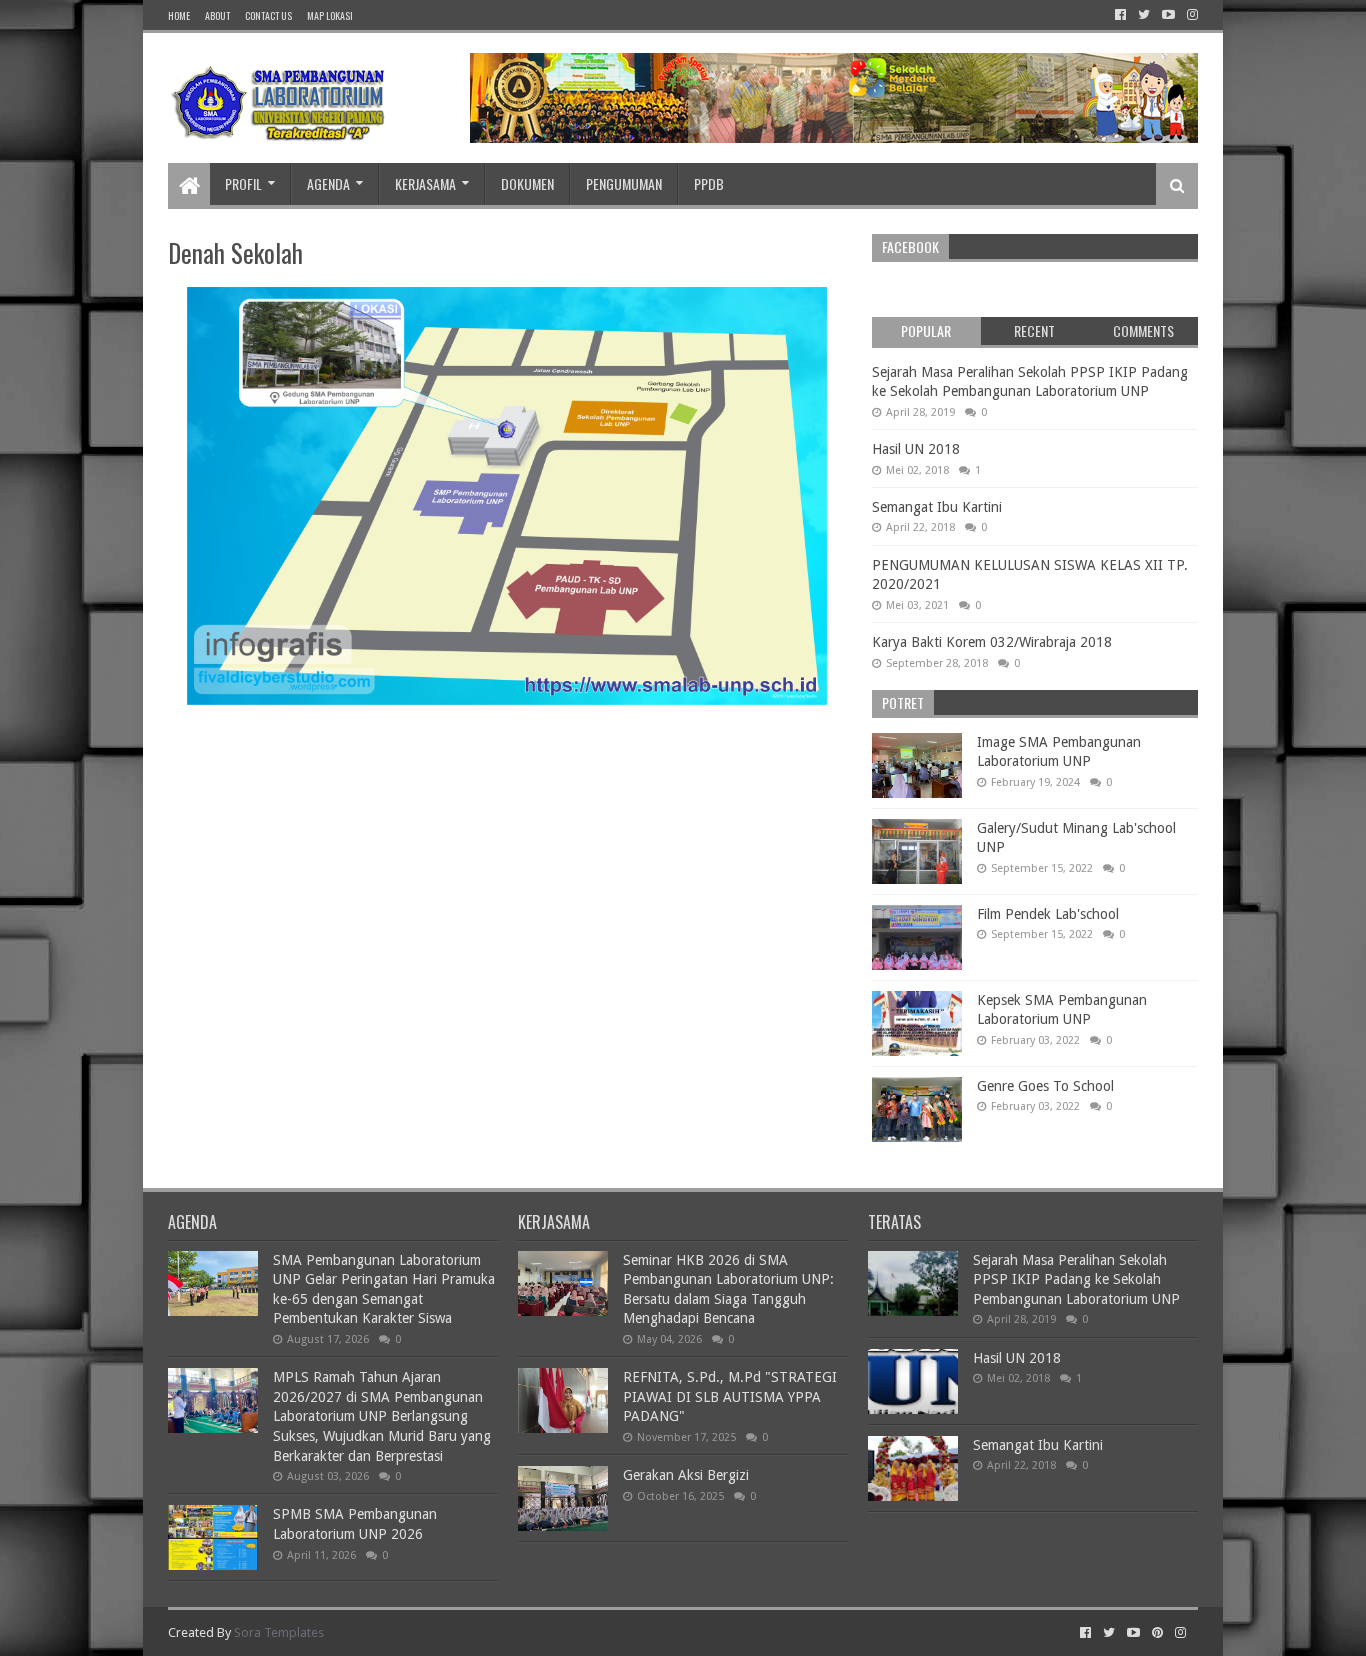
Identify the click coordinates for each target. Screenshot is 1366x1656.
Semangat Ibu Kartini (937, 507)
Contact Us (268, 15)
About (217, 15)
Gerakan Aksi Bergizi (686, 1475)
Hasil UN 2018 (916, 449)
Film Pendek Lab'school (1048, 914)
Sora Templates (279, 1632)
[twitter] (1144, 15)
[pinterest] (1157, 1633)
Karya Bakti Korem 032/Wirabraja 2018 (992, 642)
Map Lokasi (330, 15)
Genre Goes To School (1045, 1086)
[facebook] (1120, 15)
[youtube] (1168, 15)
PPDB (709, 183)
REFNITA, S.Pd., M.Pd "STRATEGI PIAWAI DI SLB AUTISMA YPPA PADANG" (730, 1396)
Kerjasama (425, 183)
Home (179, 15)
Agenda (328, 183)
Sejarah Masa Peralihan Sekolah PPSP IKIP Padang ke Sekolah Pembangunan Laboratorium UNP (1076, 1279)
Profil (243, 183)
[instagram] (1190, 15)
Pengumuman (624, 183)
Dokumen (527, 183)
